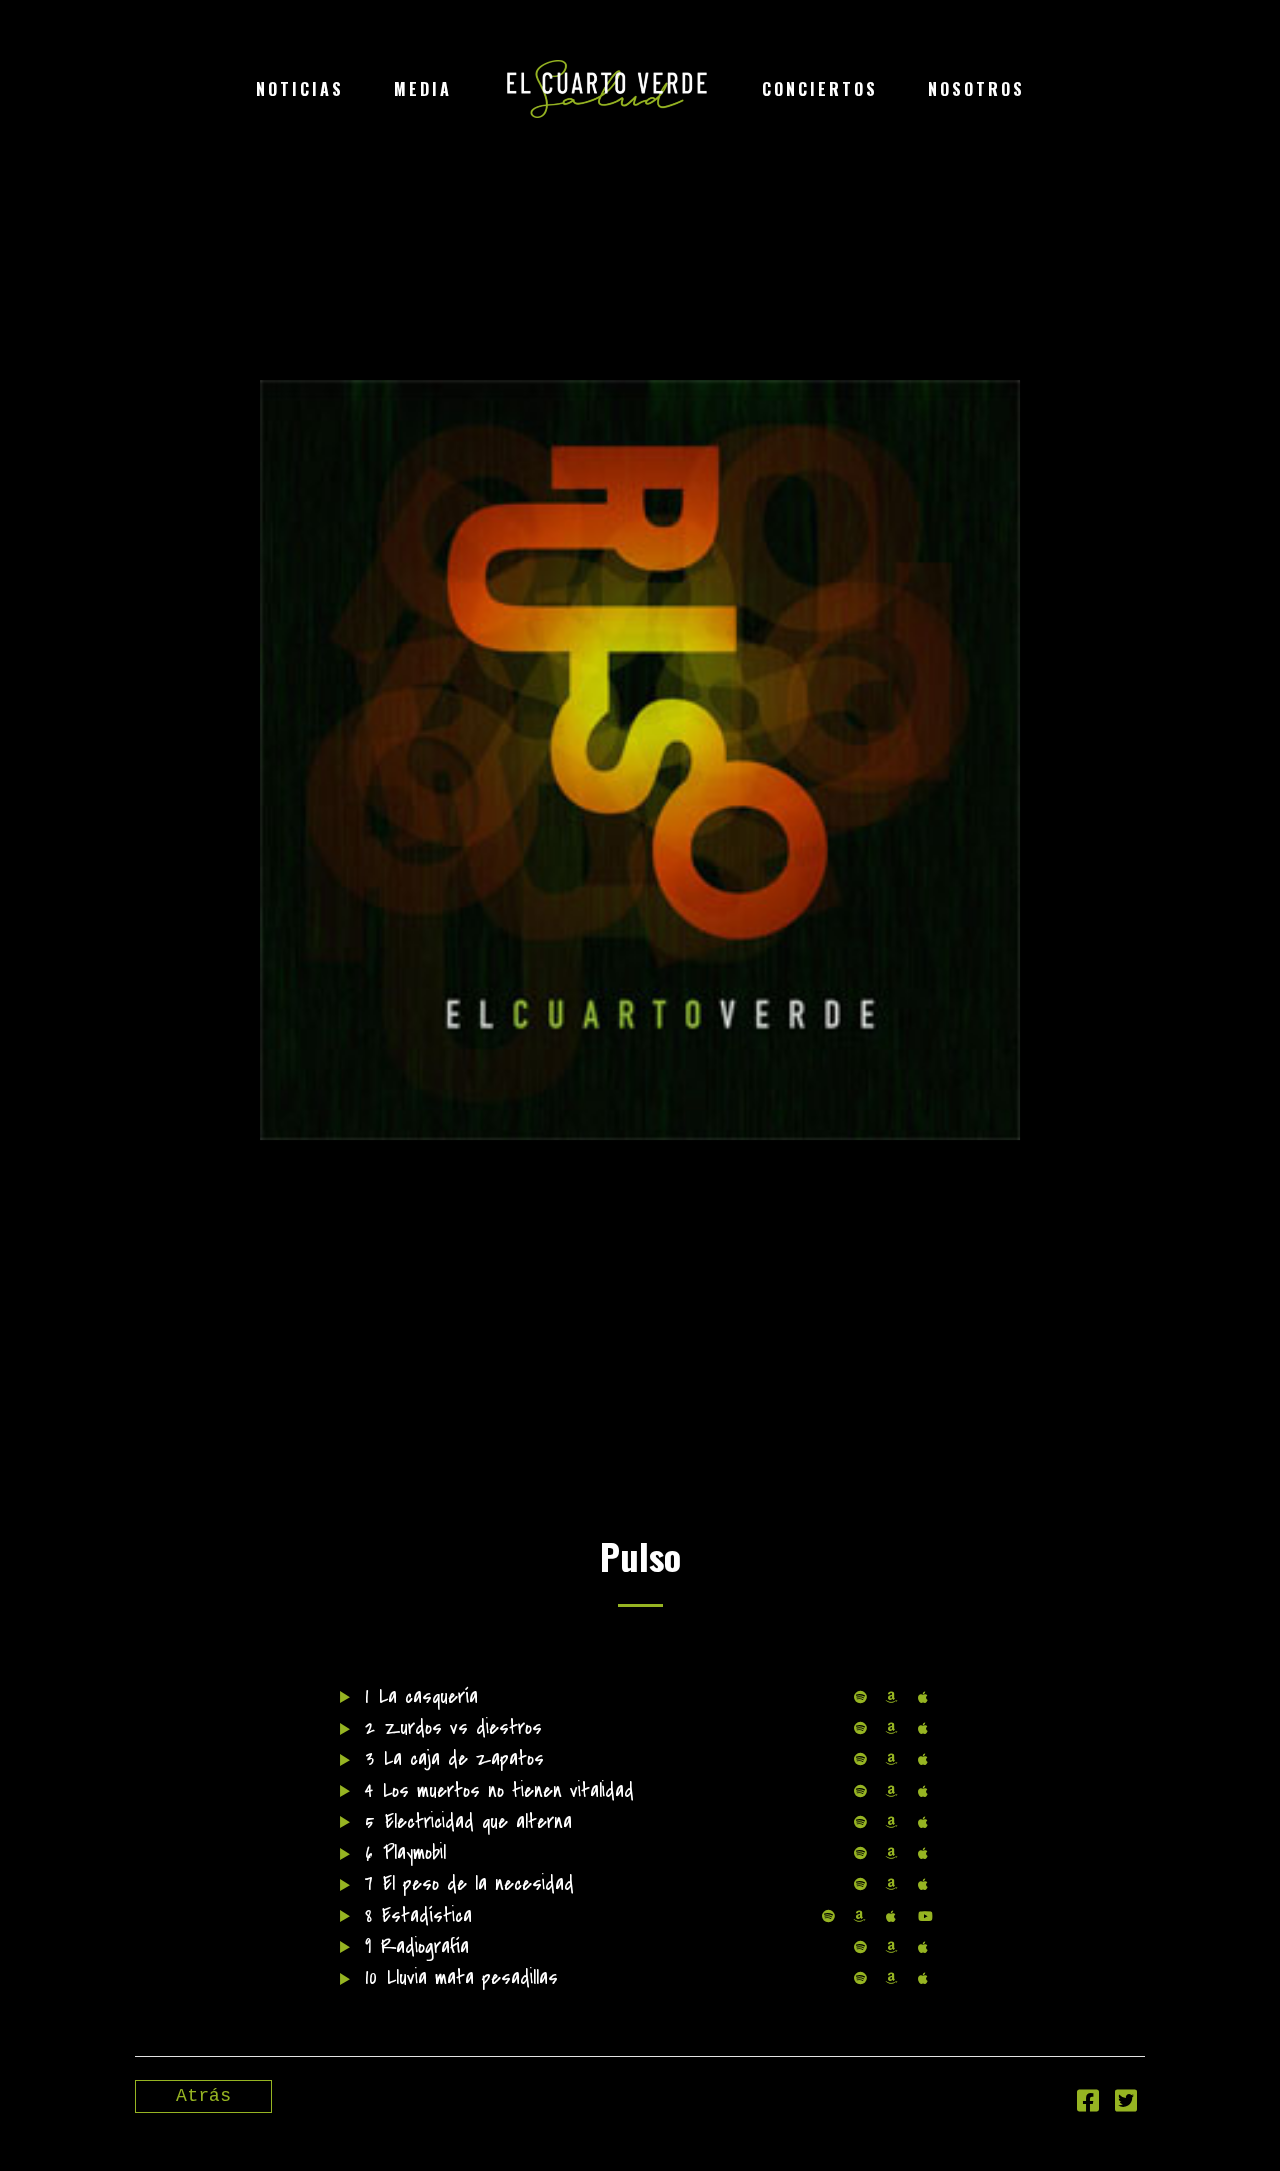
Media (423, 89)
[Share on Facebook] (1088, 2105)
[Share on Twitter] (1126, 2105)
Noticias (300, 89)
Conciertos (820, 89)
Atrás (203, 2096)
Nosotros (976, 89)
